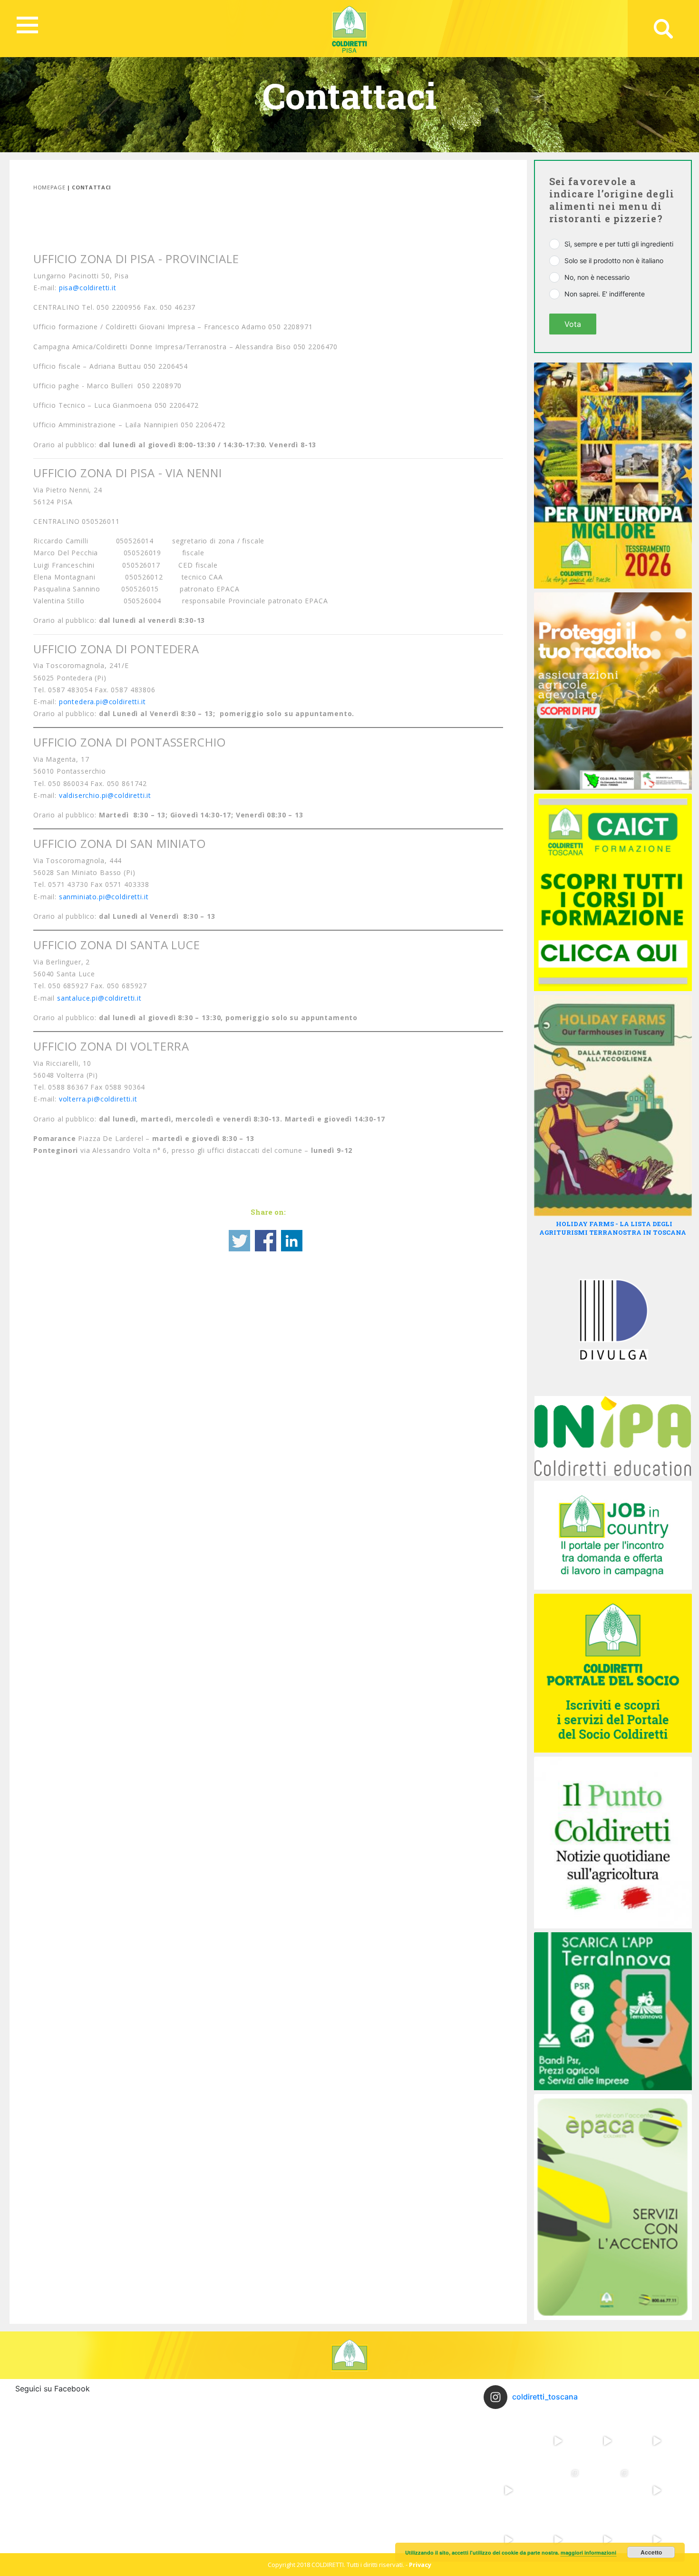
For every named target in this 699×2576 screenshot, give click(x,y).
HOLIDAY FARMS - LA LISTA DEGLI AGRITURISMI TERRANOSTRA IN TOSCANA (613, 1228)
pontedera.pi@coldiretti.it (102, 702)
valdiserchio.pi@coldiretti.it (105, 795)
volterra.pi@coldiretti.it (98, 1099)
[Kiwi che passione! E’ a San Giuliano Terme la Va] (607, 2441)
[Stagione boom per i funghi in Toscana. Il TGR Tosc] (657, 2490)
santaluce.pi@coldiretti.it (99, 998)
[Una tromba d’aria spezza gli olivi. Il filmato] (558, 2540)
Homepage (49, 187)
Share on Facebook (266, 1241)
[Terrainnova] (613, 2010)
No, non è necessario (597, 277)
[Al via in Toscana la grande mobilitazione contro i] (657, 2441)
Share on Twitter (239, 1241)
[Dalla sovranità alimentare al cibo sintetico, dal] (508, 2441)
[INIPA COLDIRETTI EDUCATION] (613, 1435)
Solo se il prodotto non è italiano (614, 261)
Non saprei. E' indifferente (605, 294)
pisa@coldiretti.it (88, 288)
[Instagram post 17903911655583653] (607, 2540)
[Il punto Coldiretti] (613, 1842)
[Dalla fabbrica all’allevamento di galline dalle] (607, 2490)
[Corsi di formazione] (613, 892)
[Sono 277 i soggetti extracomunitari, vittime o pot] (558, 2490)
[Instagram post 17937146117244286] (657, 2540)
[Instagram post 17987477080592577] (508, 2540)
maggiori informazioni (588, 2552)
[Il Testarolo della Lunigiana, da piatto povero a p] (558, 2441)
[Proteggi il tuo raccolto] (613, 690)
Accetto (651, 2552)
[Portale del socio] (613, 1672)
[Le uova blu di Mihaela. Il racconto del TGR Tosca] (508, 2490)
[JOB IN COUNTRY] (613, 1534)
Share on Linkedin (292, 1241)
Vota (573, 324)
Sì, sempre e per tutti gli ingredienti (619, 244)
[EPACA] (613, 2206)
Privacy (420, 2565)
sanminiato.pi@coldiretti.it (104, 897)
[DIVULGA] (613, 1319)
